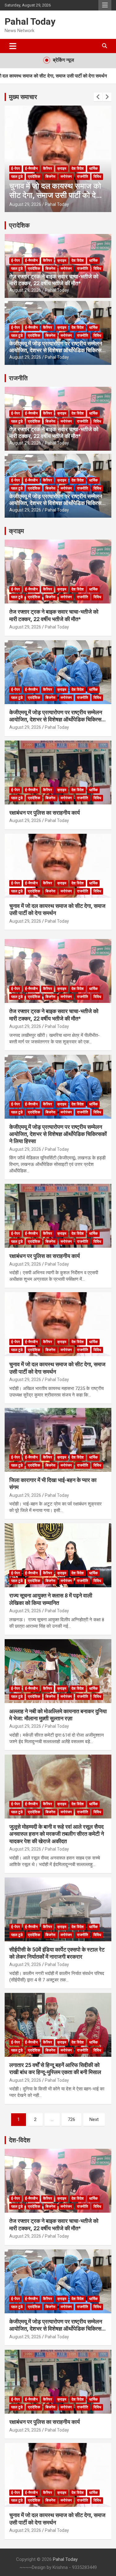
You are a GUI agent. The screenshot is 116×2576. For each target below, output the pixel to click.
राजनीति (83, 177)
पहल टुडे (17, 177)
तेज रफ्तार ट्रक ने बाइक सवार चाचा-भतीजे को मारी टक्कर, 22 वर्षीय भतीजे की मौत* (54, 280)
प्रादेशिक (34, 177)
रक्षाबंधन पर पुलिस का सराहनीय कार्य (45, 813)
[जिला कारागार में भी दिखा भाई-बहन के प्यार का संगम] (58, 1440)
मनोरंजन (66, 177)
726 (71, 2119)
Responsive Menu (105, 5)
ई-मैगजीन (31, 169)
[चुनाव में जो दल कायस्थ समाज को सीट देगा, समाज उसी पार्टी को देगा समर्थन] (58, 1324)
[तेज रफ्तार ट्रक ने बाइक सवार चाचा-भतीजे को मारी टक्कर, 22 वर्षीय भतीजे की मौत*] (58, 971)
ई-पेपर (15, 169)
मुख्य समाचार (23, 97)
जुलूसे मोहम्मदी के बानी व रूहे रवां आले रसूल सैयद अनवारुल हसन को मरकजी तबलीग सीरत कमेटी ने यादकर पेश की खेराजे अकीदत (57, 1834)
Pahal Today (30, 21)
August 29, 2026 (25, 204)
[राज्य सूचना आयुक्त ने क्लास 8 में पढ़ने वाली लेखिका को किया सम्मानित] (58, 1555)
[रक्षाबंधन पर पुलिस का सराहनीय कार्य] (58, 1216)
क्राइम (62, 169)
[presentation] (98, 97)
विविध (97, 177)
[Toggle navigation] (13, 46)
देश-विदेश (20, 2140)
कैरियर (47, 169)
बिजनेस (50, 177)
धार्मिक (93, 169)
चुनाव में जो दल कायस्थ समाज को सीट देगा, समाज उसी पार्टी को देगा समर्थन (56, 195)
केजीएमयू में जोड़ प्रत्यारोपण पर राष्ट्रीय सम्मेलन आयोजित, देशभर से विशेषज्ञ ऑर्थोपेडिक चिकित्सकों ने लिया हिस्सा (58, 350)
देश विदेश (78, 169)
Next (94, 2119)
